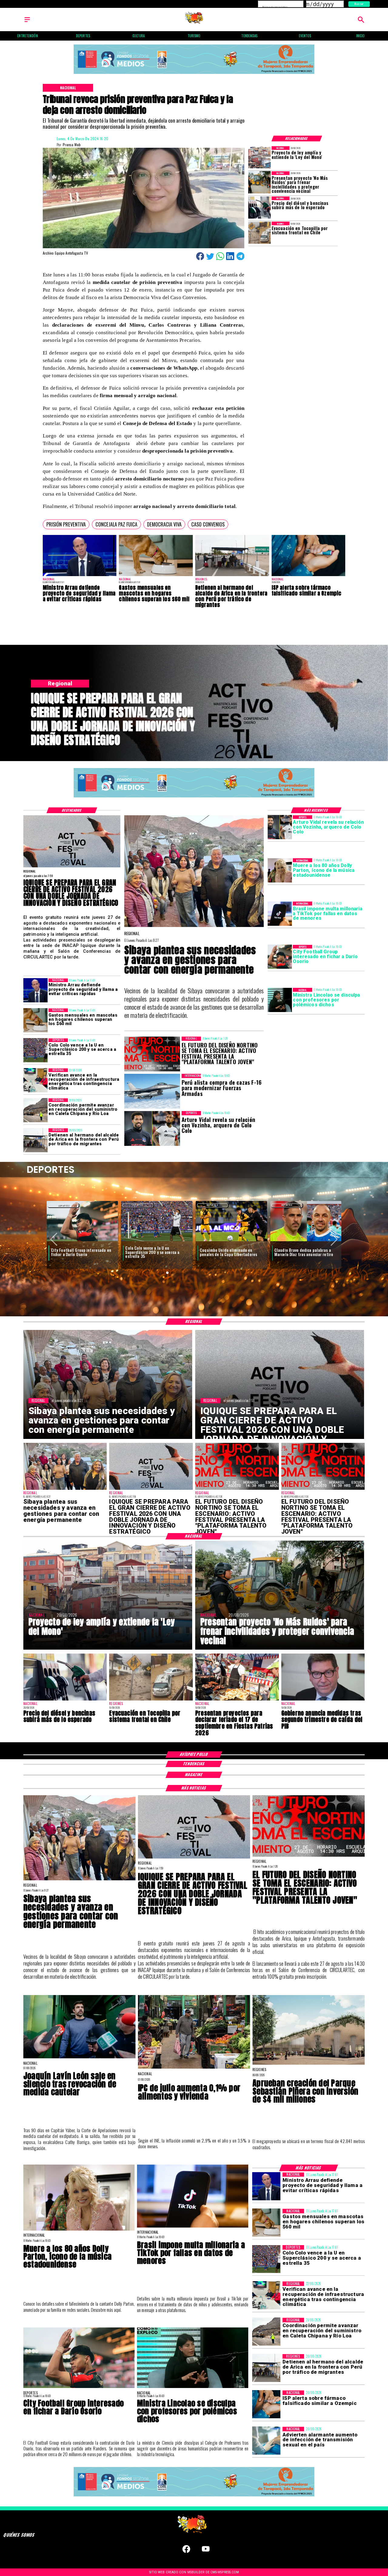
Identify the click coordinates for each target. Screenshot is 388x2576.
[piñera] (309, 2064)
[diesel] (259, 208)
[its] (266, 2441)
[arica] (232, 576)
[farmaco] (309, 576)
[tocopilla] (259, 233)
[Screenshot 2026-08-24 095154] (35, 1110)
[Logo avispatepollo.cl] (194, 22)
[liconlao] (280, 1000)
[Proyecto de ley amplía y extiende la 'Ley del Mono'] (259, 157)
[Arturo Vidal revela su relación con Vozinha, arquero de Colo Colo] (280, 827)
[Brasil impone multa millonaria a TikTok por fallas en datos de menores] (280, 914)
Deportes (64, 1205)
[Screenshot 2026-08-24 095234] (35, 1080)
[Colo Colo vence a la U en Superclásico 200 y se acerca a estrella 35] (35, 1051)
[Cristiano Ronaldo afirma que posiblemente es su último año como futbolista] (231, 1241)
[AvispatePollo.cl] (27, 22)
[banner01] (194, 74)
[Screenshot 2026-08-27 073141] (237, 1489)
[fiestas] (237, 1700)
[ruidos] (259, 182)
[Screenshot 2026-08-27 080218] (72, 867)
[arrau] (80, 576)
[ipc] (194, 2068)
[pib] (323, 1700)
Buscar (359, 4)
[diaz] (157, 1241)
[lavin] (79, 2058)
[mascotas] (156, 576)
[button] (66, 524)
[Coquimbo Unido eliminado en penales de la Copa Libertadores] (82, 1241)
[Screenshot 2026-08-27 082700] (194, 927)
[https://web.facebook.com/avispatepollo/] (186, 2552)
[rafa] (306, 1241)
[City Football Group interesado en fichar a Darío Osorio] (280, 957)
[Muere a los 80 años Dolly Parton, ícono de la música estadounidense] (280, 870)
